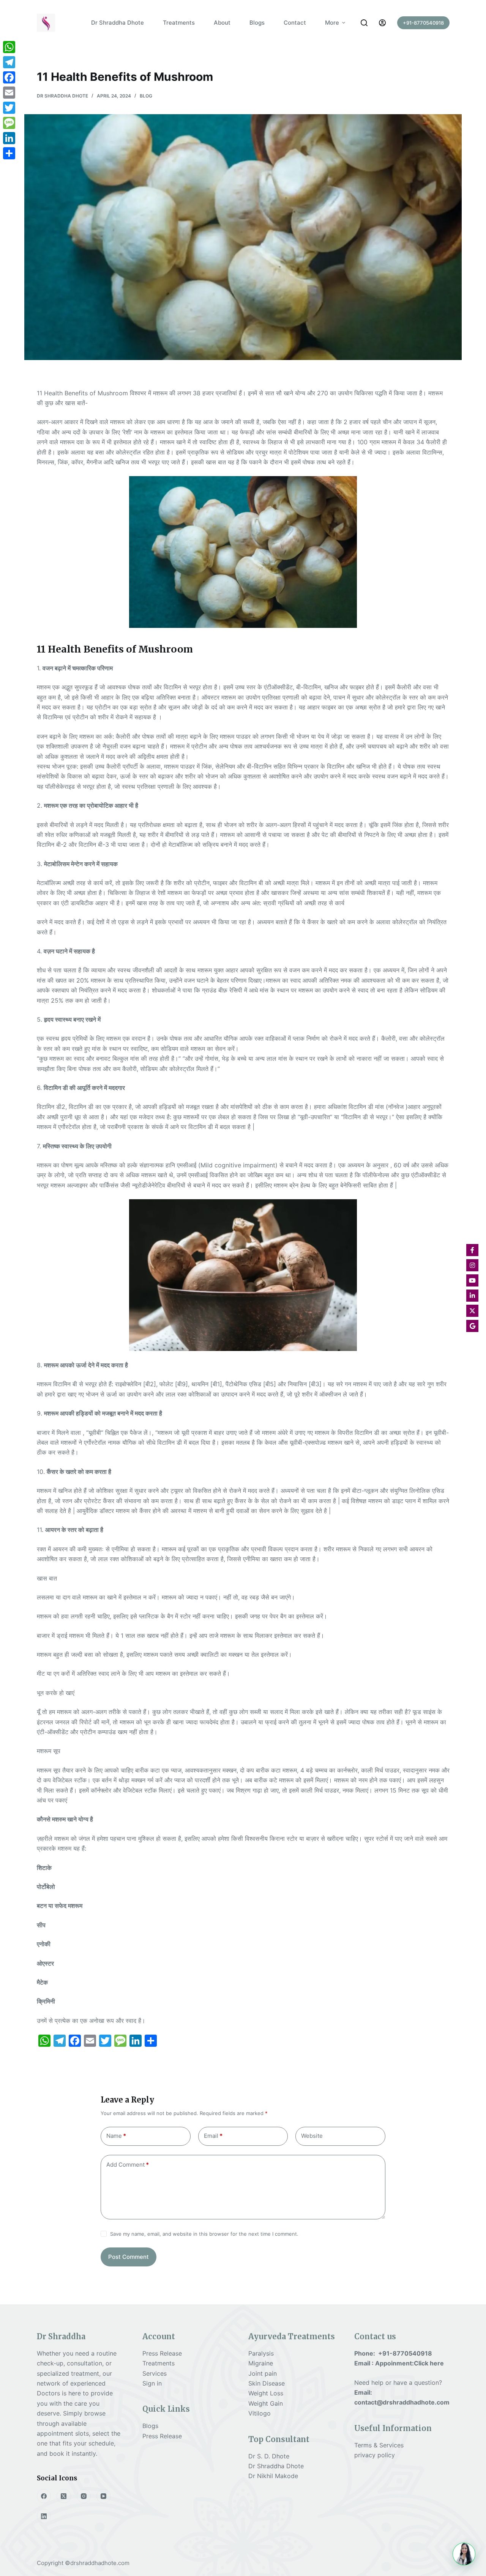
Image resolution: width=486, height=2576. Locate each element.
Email (213, 2136)
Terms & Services (379, 2445)
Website (312, 2136)
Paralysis (262, 2353)
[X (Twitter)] (64, 2496)
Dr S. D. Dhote (269, 2456)
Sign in (152, 2383)
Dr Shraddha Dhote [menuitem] (118, 23)
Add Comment (128, 2165)
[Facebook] (44, 2496)
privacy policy (375, 2455)
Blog (146, 96)
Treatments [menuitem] (179, 23)
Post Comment (129, 2257)
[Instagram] (84, 2496)
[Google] (472, 1326)
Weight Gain (266, 2403)
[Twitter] (9, 108)
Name (116, 2136)
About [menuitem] (222, 23)
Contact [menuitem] (295, 23)
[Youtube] (472, 1280)
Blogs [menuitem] (257, 23)
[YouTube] (104, 2496)
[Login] (382, 23)
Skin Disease (267, 2383)
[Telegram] (9, 62)
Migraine (261, 2363)
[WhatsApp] (9, 47)
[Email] (9, 93)
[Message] (9, 123)
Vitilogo (260, 2413)
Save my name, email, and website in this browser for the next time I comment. (204, 2234)
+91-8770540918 (423, 23)
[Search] (364, 23)
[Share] (9, 153)
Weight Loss (266, 2393)
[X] (472, 1311)
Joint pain (263, 2373)
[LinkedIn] (44, 2516)
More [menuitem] (332, 23)
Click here (429, 2363)
